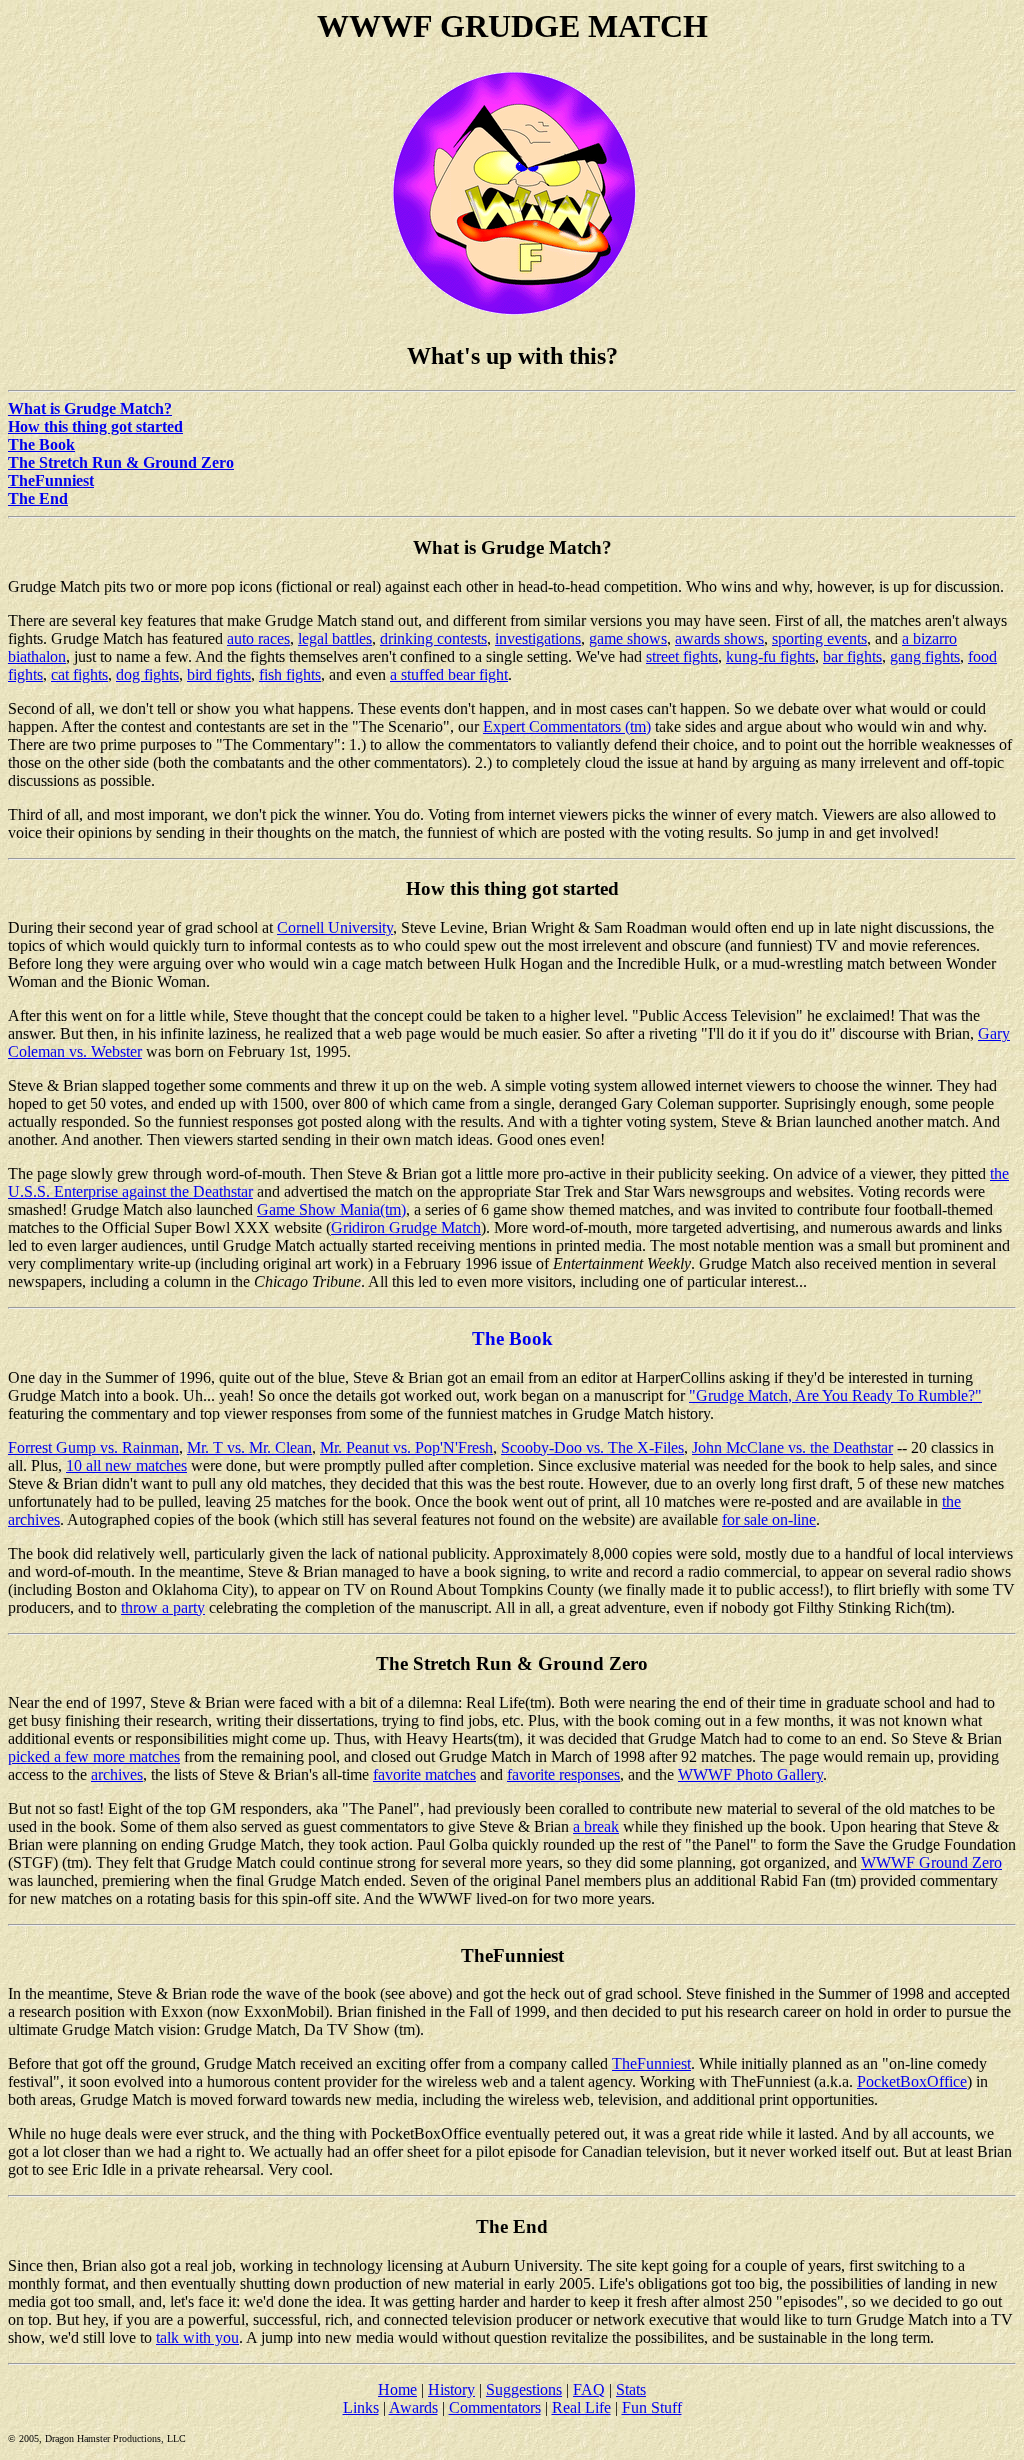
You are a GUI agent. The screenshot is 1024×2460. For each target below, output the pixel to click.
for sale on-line (769, 1519)
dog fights (147, 674)
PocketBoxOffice (912, 2081)
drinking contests (433, 638)
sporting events (819, 638)
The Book (41, 444)
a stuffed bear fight (449, 674)
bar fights (852, 656)
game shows (628, 638)
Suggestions (524, 2389)
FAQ (589, 2389)
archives (117, 1774)
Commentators (495, 2407)
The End (38, 498)
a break (596, 1826)
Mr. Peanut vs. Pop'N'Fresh (406, 1447)
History (451, 2389)
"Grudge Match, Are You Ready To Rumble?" (835, 1395)
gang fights (925, 656)
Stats (631, 2389)
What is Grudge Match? (90, 408)
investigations (538, 638)
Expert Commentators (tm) (567, 726)
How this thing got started (95, 426)
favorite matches (424, 1774)
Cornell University (335, 927)
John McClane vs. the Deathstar (792, 1447)
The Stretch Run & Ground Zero (121, 462)
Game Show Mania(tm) (331, 1209)
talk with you (197, 2337)
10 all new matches (126, 1465)
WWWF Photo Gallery (750, 1774)
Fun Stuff (652, 2407)
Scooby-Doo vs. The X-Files (592, 1447)
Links (361, 2407)
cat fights (79, 674)
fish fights (290, 674)
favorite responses (563, 1774)
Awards (413, 2407)
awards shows (719, 638)
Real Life (581, 2407)
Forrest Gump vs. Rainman (93, 1447)
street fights (682, 656)
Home (397, 2389)
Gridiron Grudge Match (406, 1227)
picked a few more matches (94, 1756)
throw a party (163, 1607)
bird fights (219, 674)
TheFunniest (51, 480)
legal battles (335, 638)
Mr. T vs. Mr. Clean (249, 1447)
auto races (258, 638)
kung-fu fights (770, 656)
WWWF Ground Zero (931, 1862)
